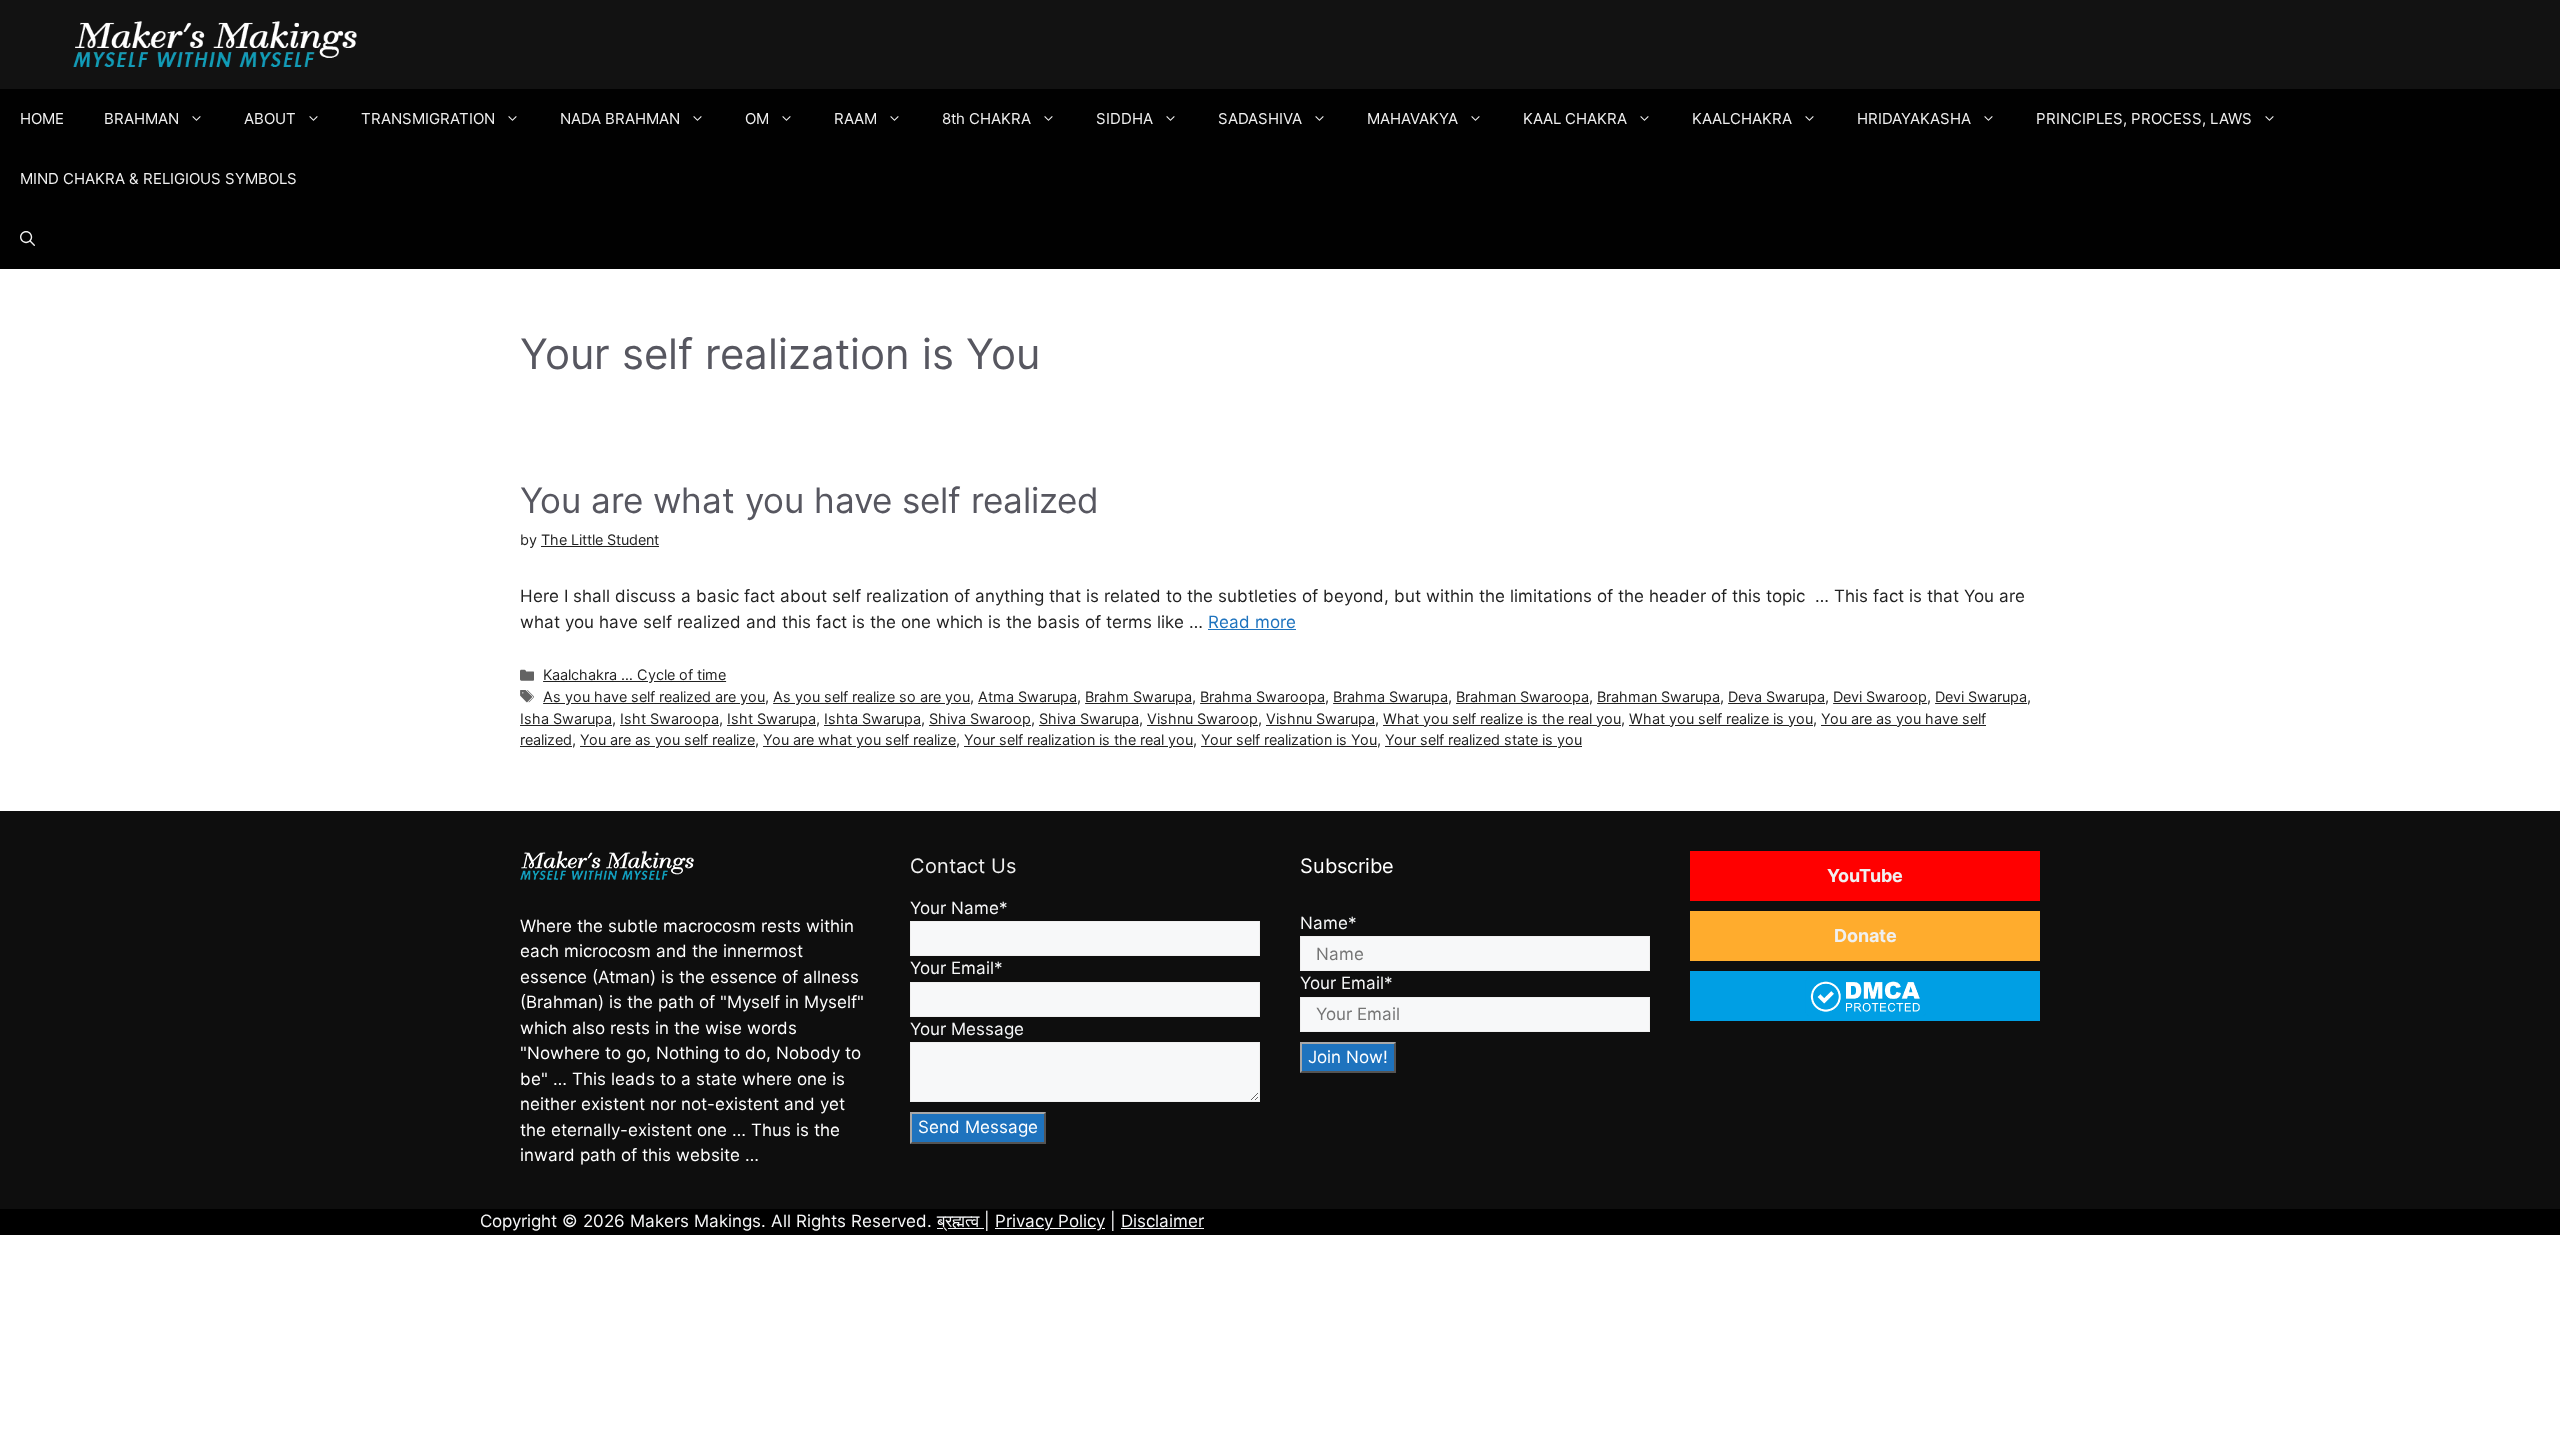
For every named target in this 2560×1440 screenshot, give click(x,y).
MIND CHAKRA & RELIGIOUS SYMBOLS (158, 178)
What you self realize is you (1721, 718)
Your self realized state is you (1483, 739)
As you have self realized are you (654, 696)
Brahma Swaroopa (1262, 696)
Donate (1865, 935)
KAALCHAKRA (1742, 118)
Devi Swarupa (1981, 696)
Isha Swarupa (566, 718)
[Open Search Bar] (27, 239)
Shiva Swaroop (980, 718)
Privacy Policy (1050, 1221)
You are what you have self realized (809, 500)
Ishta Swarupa (872, 718)
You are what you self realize (859, 739)
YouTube (1865, 875)
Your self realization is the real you (1078, 739)
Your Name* (959, 908)
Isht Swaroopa (669, 718)
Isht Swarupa (771, 718)
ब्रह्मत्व (960, 1221)
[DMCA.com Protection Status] (1865, 1009)
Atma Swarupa (1027, 696)
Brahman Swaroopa (1522, 696)
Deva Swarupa (1776, 696)
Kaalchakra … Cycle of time (634, 674)
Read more (1252, 622)
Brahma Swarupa (1390, 696)
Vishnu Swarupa (1320, 718)
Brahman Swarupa (1658, 696)
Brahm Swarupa (1138, 696)
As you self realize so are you (871, 696)
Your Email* (956, 968)
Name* (1328, 923)
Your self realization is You (1289, 739)
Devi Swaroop (1880, 696)
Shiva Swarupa (1089, 718)
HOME (42, 118)
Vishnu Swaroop (1202, 718)
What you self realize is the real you (1502, 718)
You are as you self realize (667, 739)
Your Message (967, 1029)
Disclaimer (1162, 1221)
